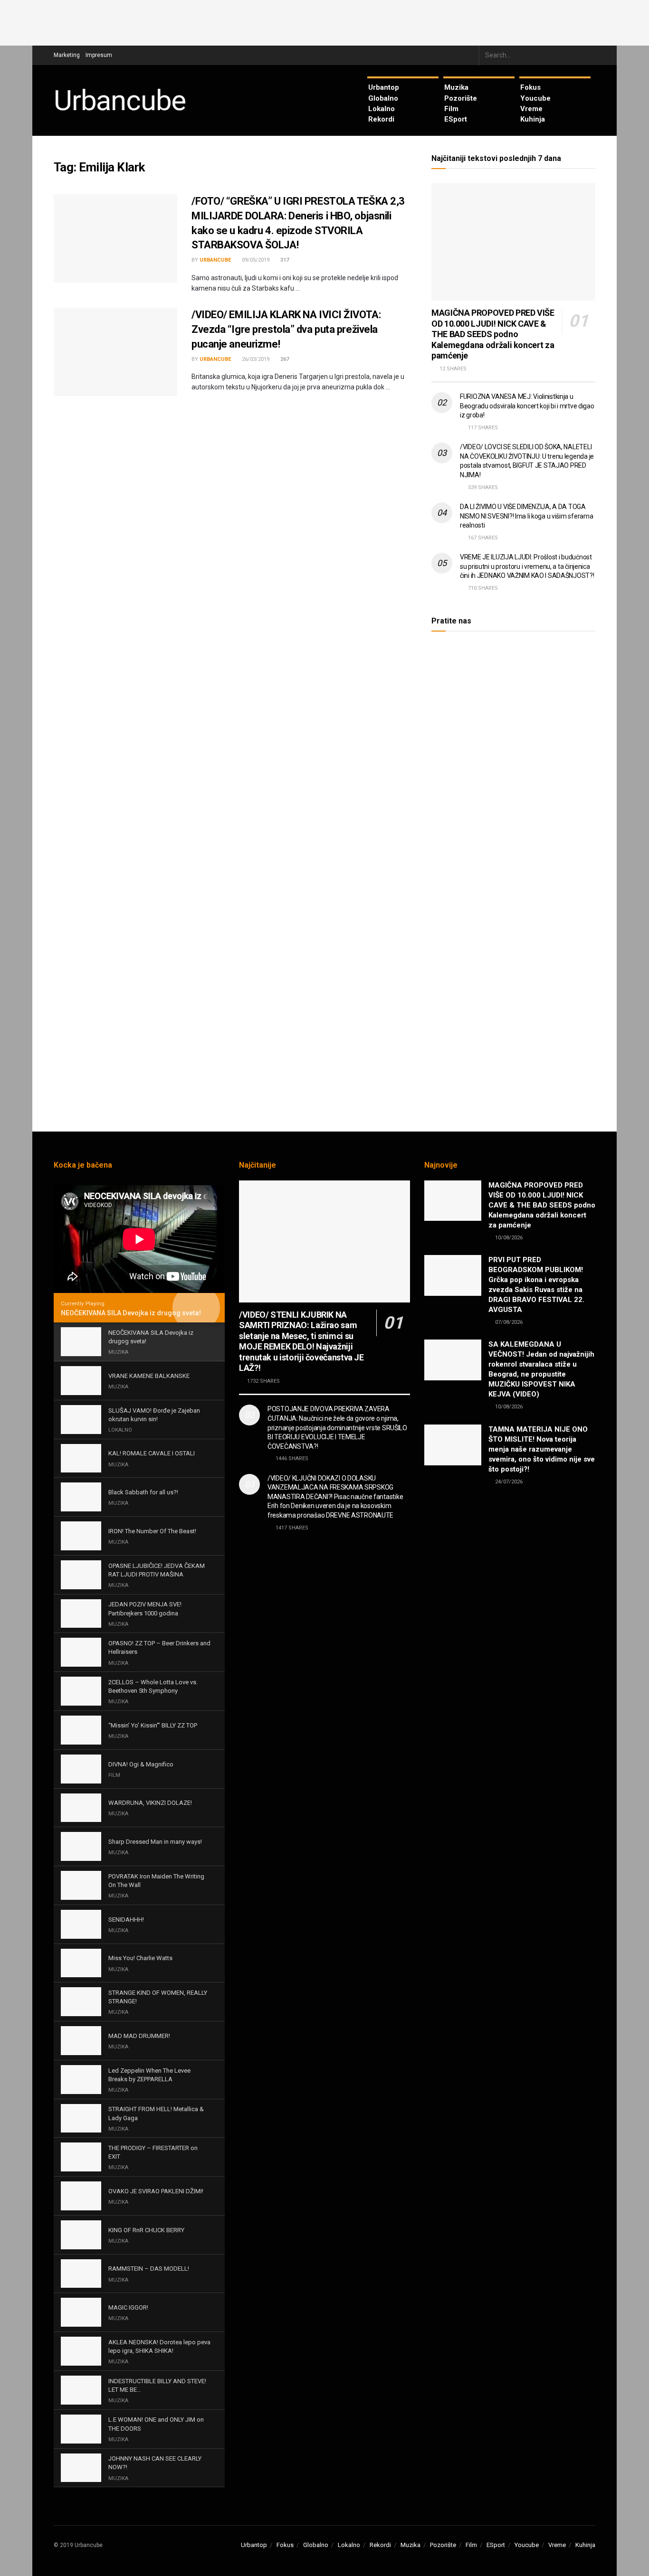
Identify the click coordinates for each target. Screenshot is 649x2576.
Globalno (383, 98)
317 (284, 260)
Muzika (456, 87)
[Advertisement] (324, 21)
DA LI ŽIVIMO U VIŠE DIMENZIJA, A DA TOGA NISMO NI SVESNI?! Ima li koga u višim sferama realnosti (526, 516)
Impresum (99, 55)
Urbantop (384, 87)
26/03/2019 (255, 359)
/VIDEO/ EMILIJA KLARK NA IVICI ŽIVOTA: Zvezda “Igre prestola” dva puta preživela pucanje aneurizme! (286, 329)
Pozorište (461, 98)
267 (284, 359)
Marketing (67, 55)
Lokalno (382, 109)
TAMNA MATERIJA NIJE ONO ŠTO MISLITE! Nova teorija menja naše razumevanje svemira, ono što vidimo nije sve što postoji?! (542, 1449)
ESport (456, 119)
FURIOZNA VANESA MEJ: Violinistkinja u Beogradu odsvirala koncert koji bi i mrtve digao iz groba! (527, 406)
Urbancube (120, 101)
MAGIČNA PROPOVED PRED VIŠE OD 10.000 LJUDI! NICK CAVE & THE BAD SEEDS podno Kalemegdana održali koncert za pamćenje (493, 334)
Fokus (530, 87)
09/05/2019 (255, 260)
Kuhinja (533, 119)
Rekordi (381, 119)
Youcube (535, 98)
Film (451, 109)
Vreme (531, 109)
